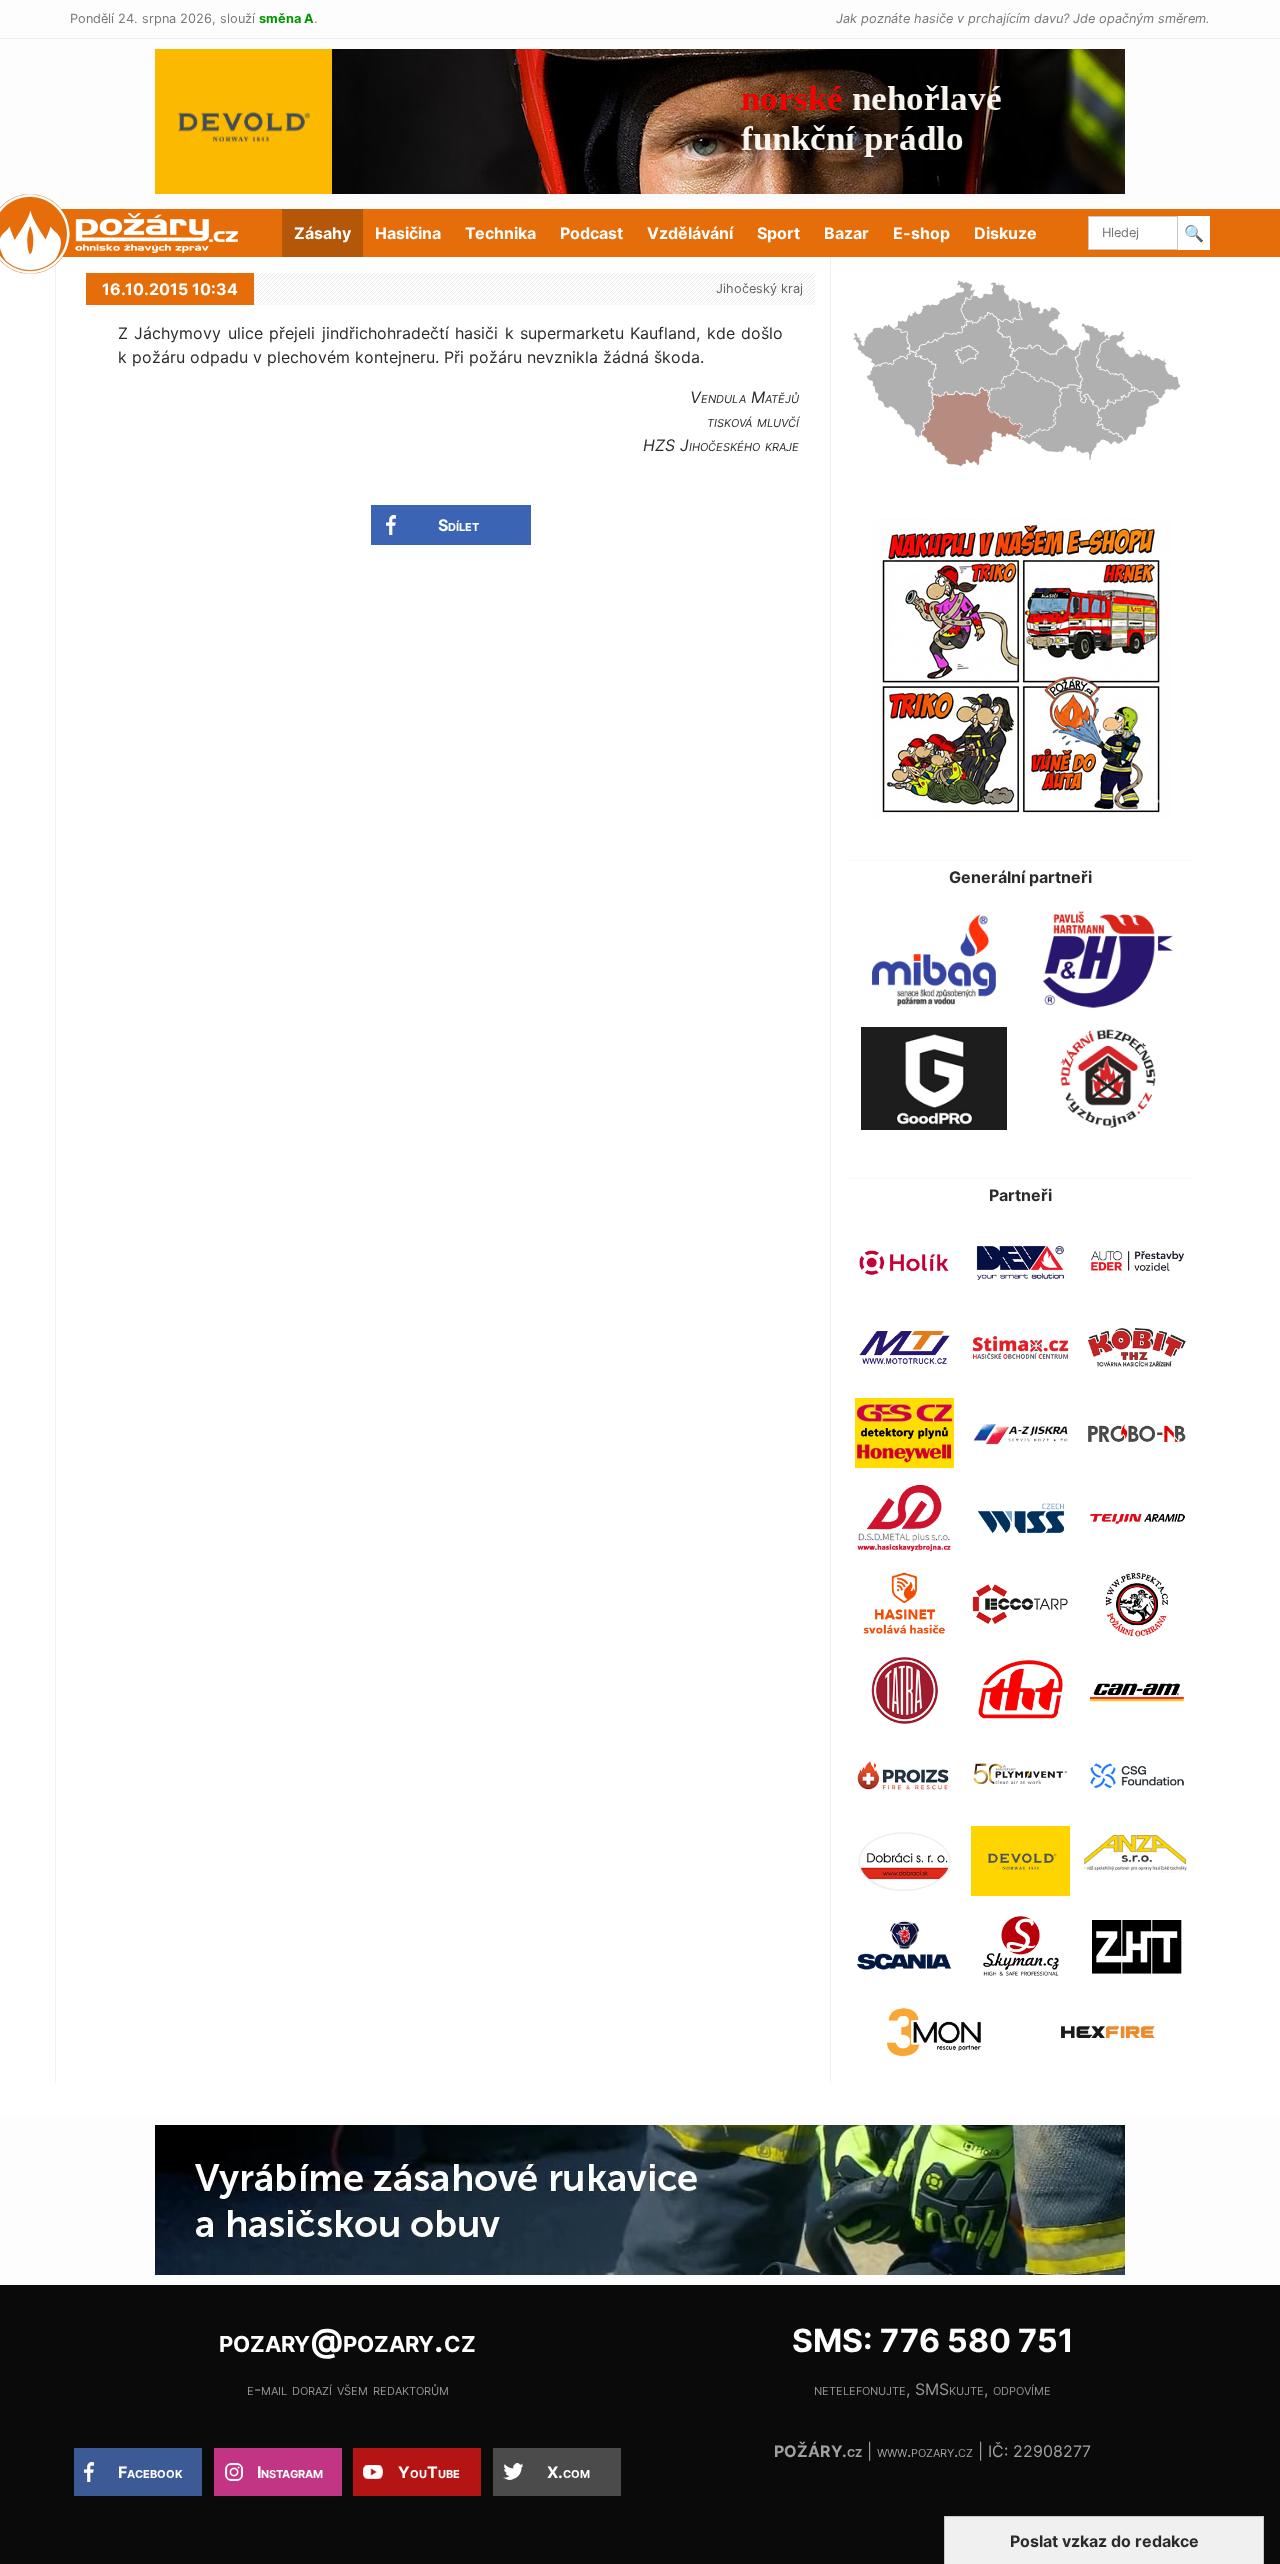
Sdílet (458, 525)
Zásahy (322, 233)
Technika (500, 233)
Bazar (846, 233)
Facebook (150, 2472)
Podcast (591, 233)
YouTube (429, 2472)
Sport (778, 233)
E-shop (921, 233)
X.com (568, 2472)
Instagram (290, 2472)
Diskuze (1005, 233)
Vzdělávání (690, 233)
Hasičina (408, 233)
